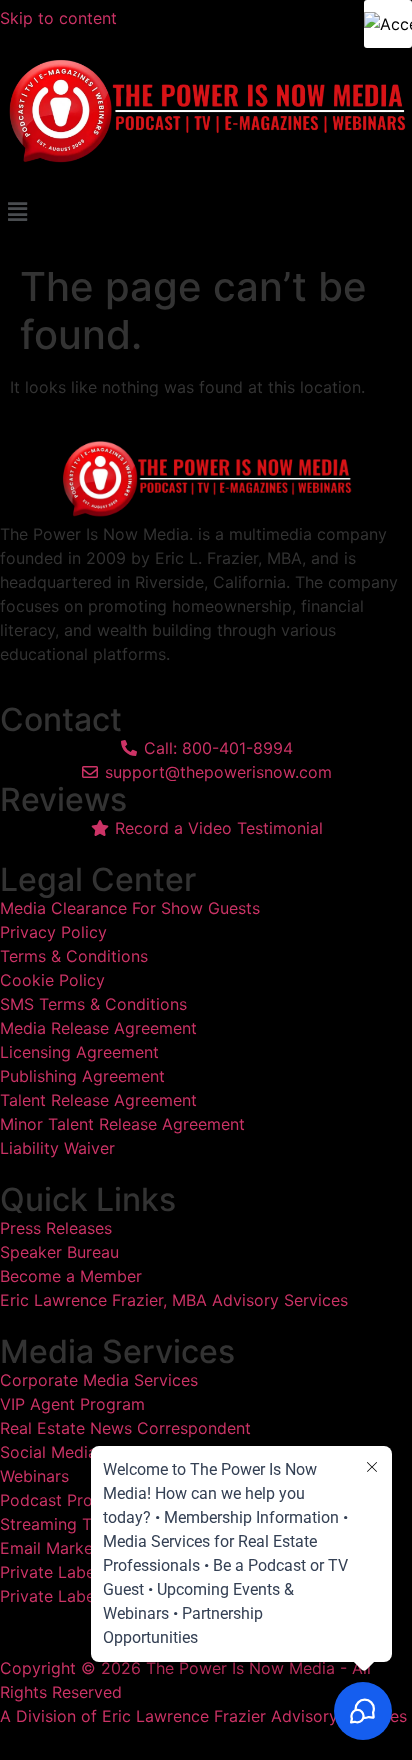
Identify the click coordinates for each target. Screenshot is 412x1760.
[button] (206, 212)
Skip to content (61, 18)
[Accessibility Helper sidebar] (388, 24)
